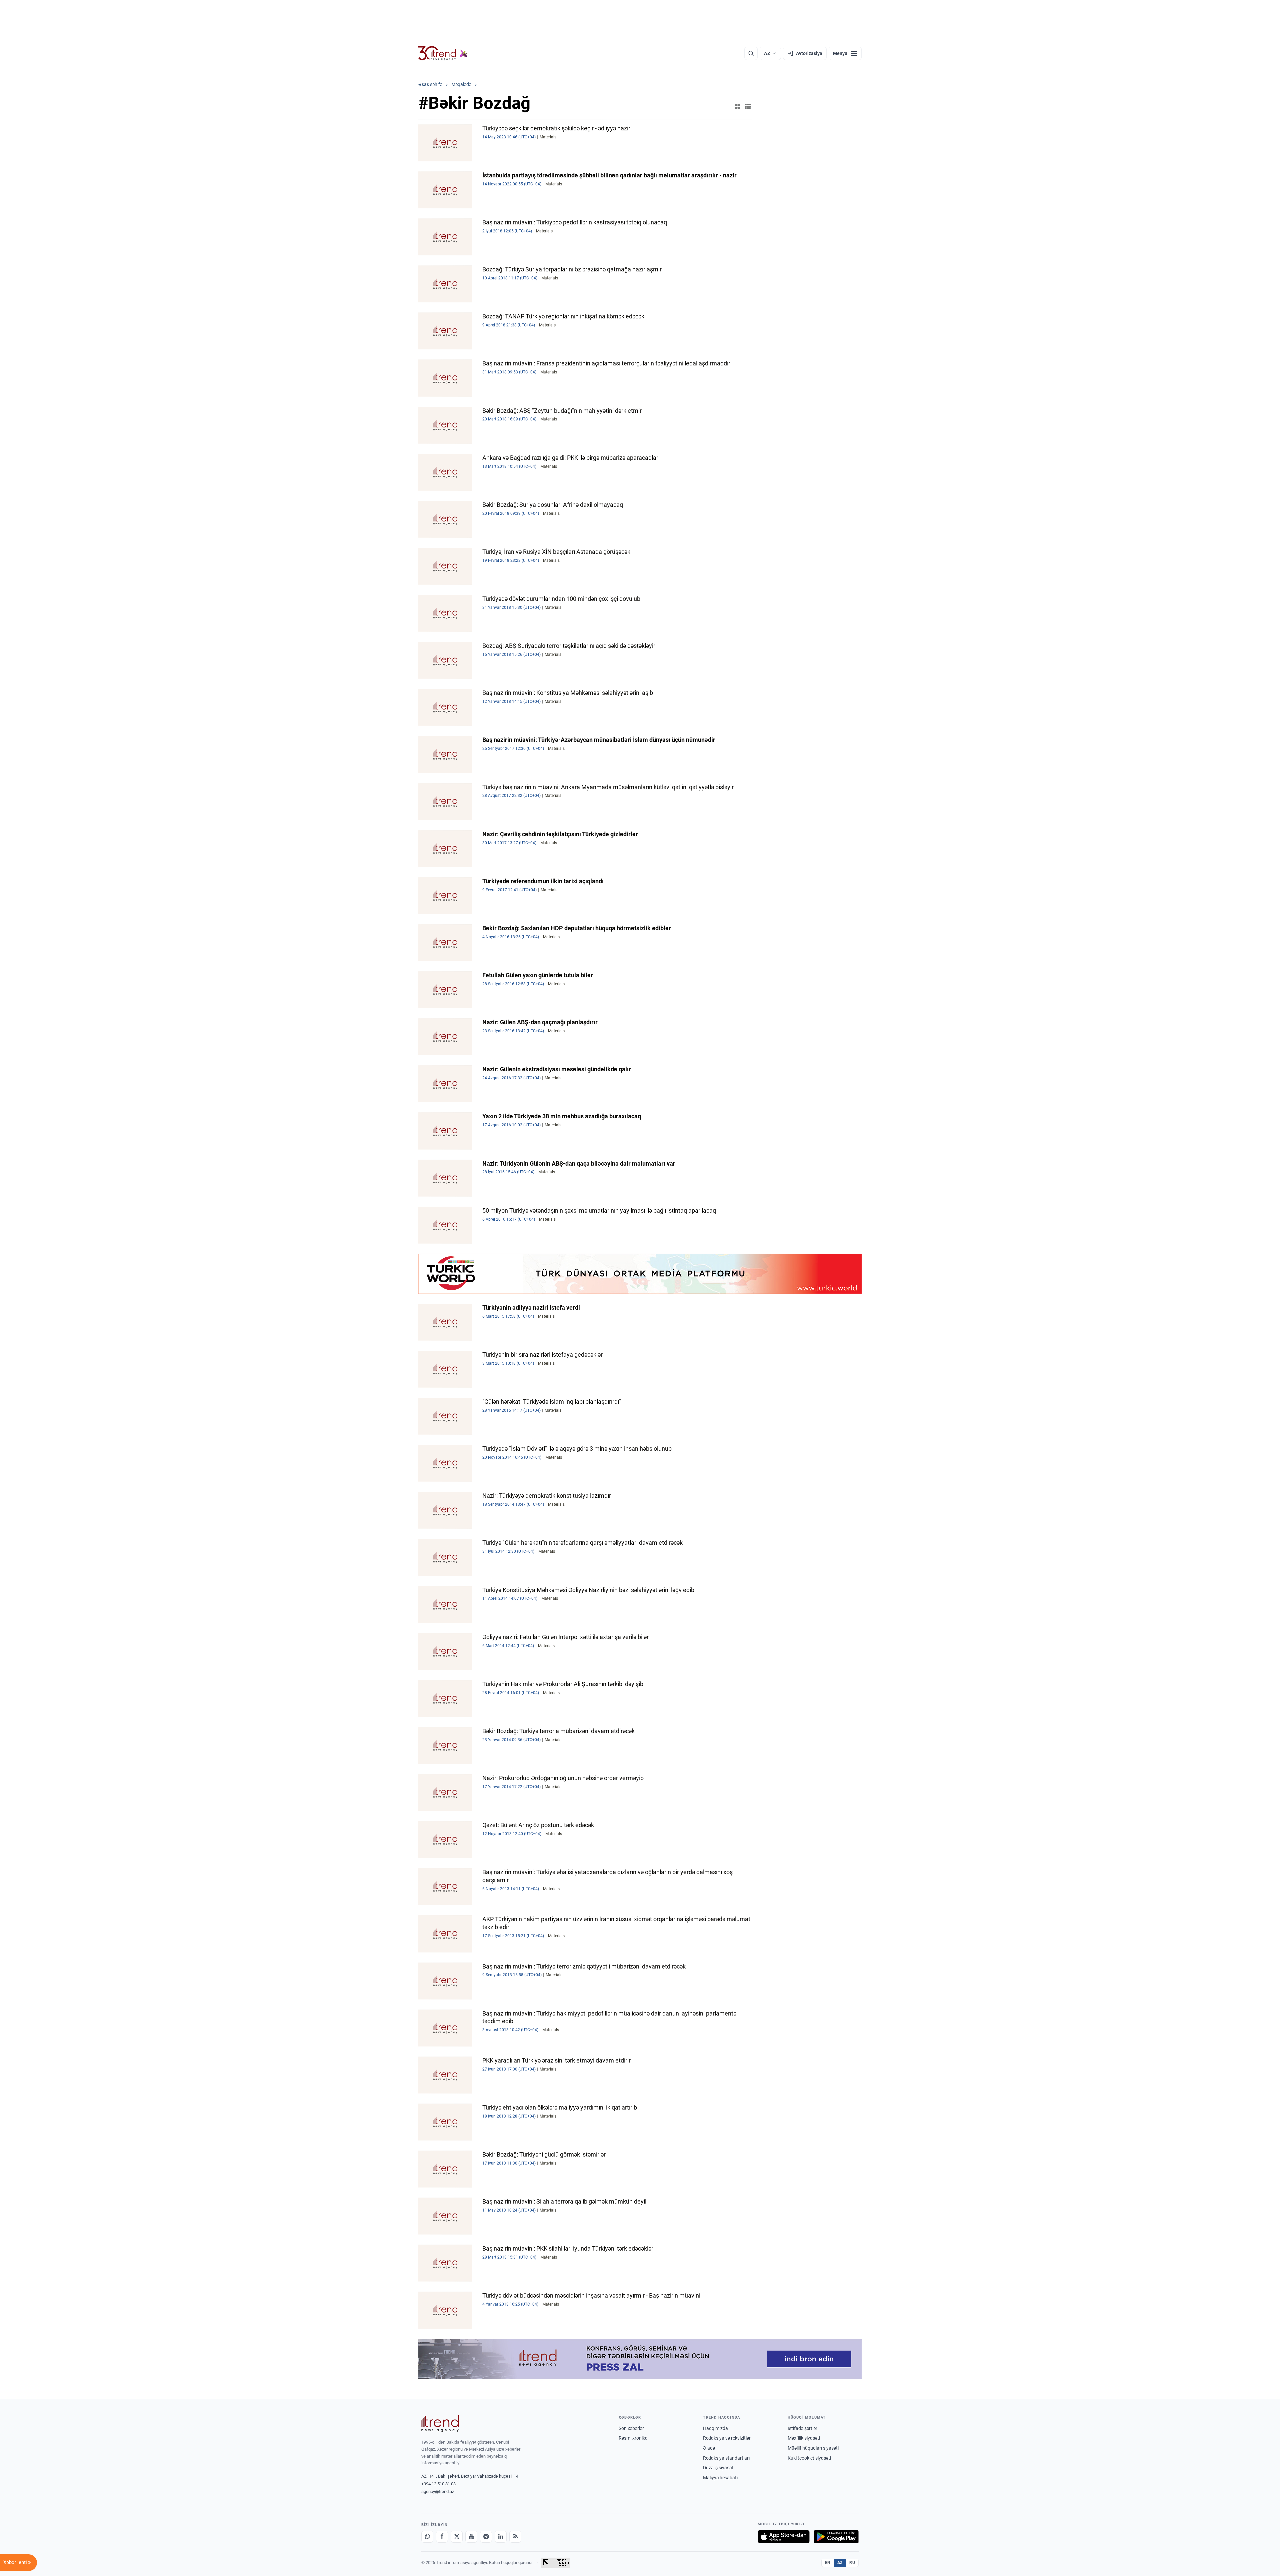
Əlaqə (709, 2448)
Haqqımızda (715, 2428)
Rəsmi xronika (633, 2438)
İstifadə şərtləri (803, 2428)
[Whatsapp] (427, 2537)
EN (828, 2563)
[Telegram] (486, 2537)
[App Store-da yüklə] (784, 2537)
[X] (457, 2537)
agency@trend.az (438, 2491)
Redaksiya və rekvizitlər (727, 2438)
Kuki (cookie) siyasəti (809, 2458)
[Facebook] (442, 2537)
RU (852, 2563)
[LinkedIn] (501, 2537)
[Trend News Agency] (440, 2424)
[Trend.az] (443, 53)
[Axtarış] (751, 53)
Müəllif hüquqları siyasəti (813, 2448)
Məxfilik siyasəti (804, 2438)
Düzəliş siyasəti (719, 2468)
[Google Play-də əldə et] (836, 2537)
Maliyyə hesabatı (720, 2478)
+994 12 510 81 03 (438, 2484)
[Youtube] (471, 2537)
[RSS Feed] (515, 2537)
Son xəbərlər (631, 2428)
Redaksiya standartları (726, 2458)
